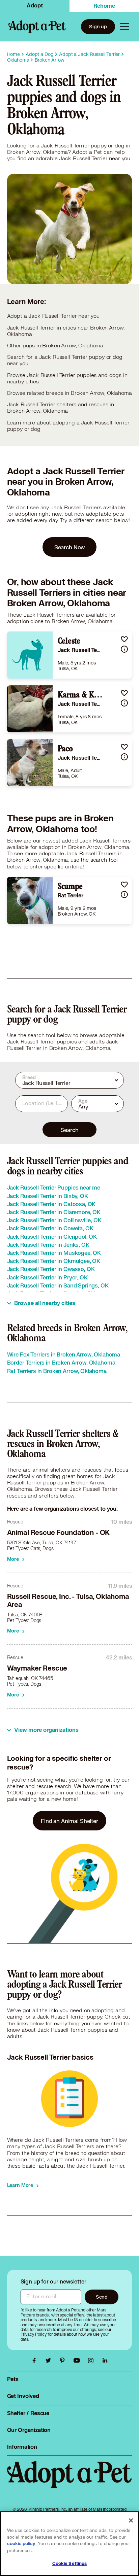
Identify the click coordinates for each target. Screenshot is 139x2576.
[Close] (131, 2520)
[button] (124, 639)
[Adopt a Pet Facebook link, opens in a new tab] (36, 2361)
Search (69, 1130)
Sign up (98, 26)
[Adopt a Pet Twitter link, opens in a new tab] (50, 2361)
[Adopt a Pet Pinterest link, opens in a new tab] (64, 2361)
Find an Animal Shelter (69, 1821)
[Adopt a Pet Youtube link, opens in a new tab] (78, 2361)
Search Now (70, 547)
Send (102, 2297)
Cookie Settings (70, 2564)
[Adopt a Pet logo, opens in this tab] (70, 2481)
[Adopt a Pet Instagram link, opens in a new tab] (92, 2361)
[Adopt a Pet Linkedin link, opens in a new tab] (105, 2361)
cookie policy (21, 2544)
